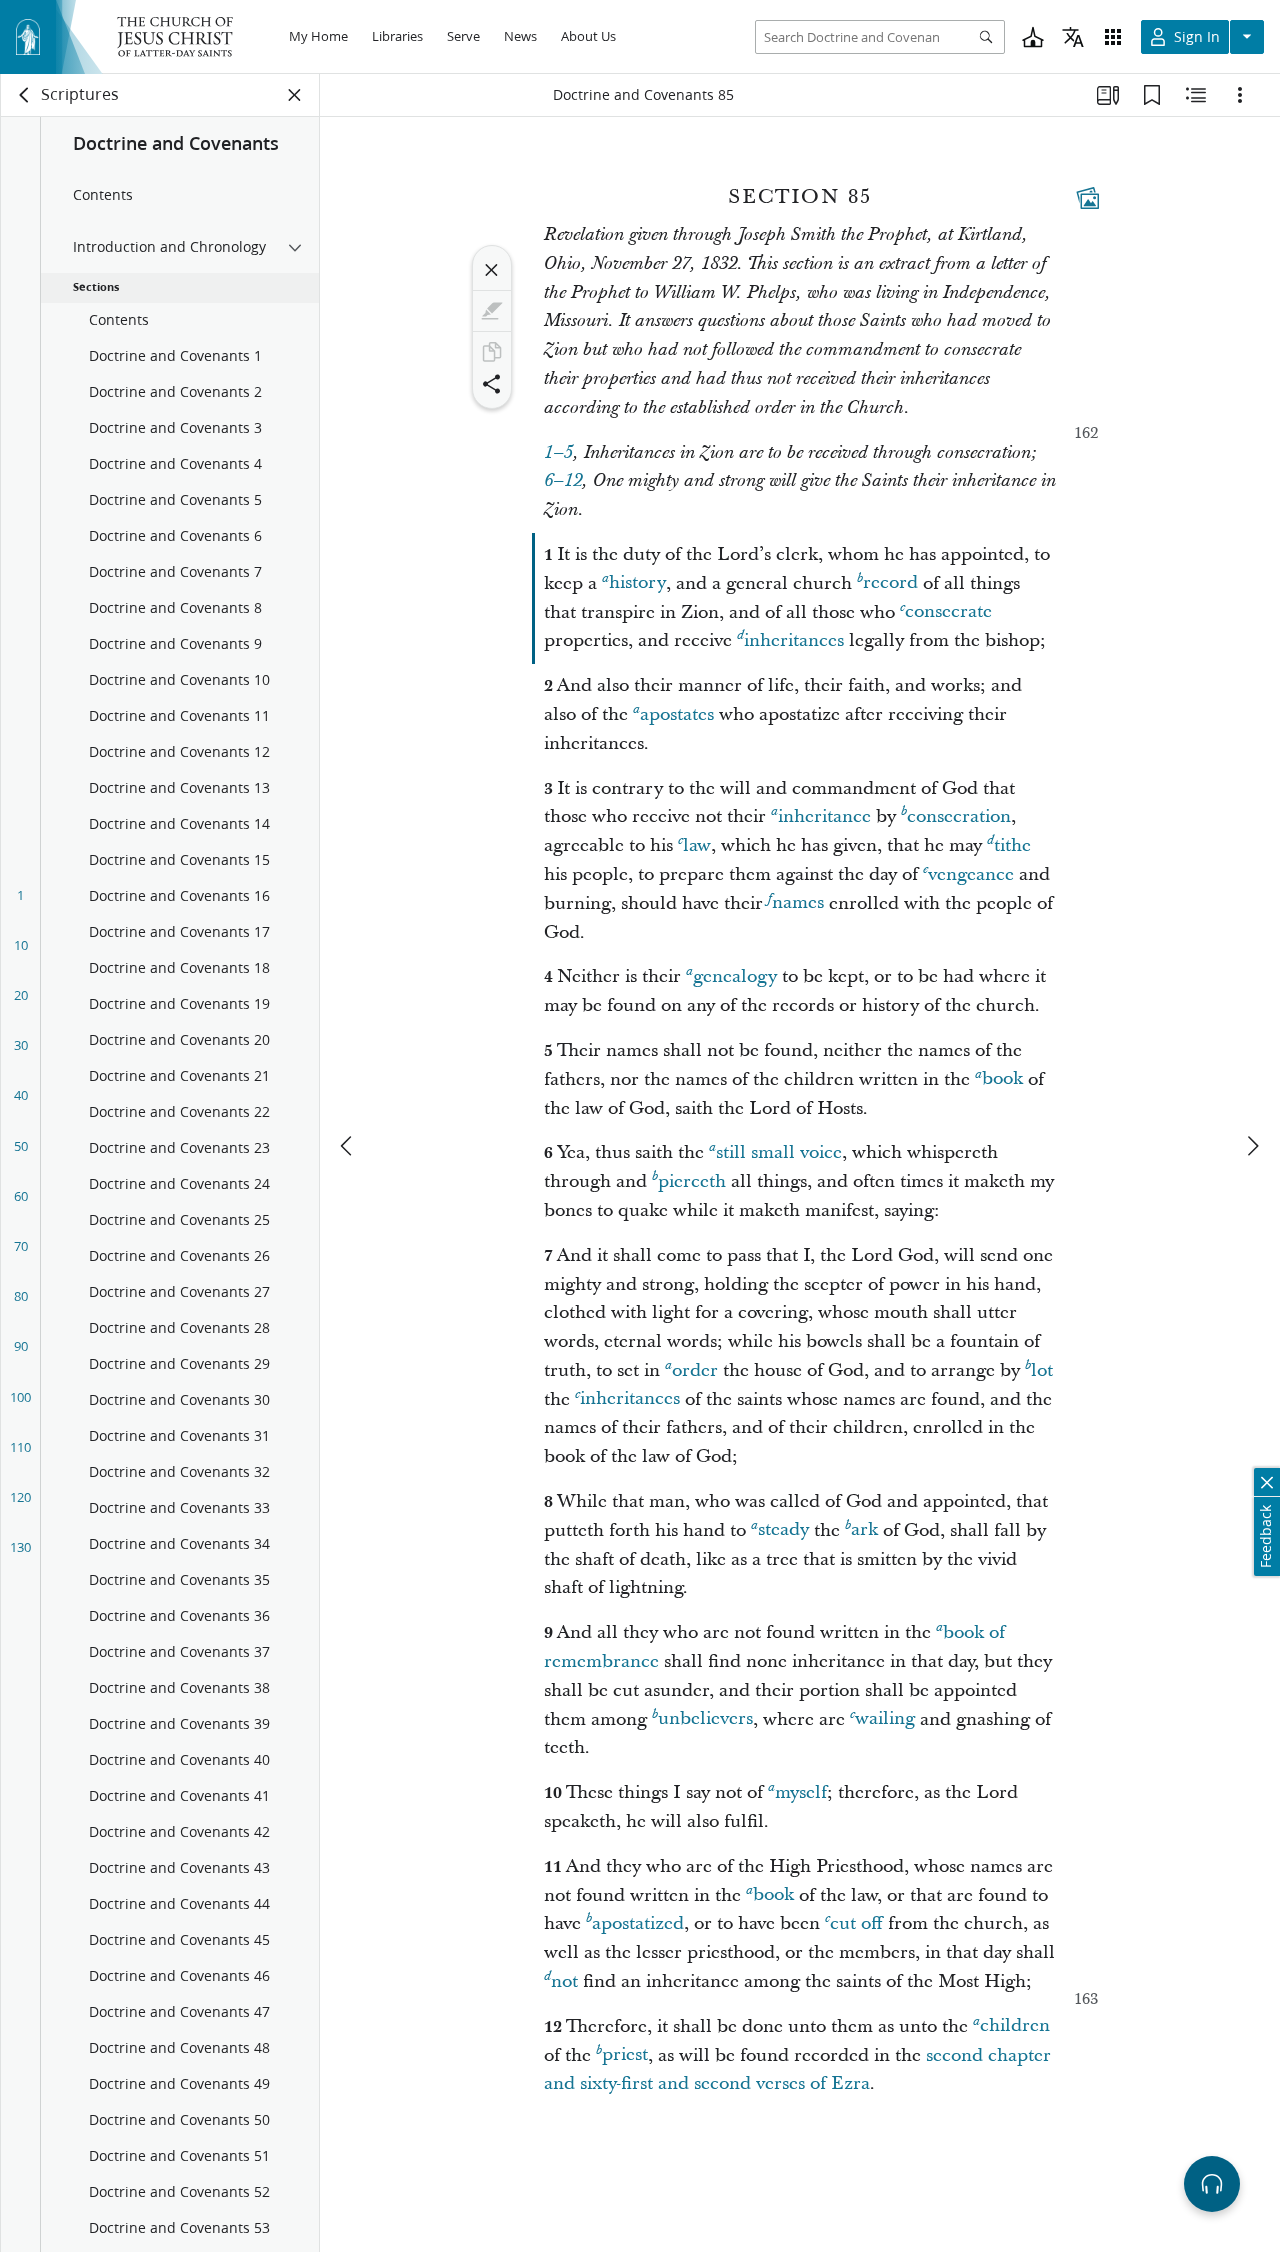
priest (625, 2055)
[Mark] (492, 311)
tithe (1012, 845)
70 (21, 1246)
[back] (25, 95)
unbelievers (705, 1719)
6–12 (563, 481)
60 (21, 1196)
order (695, 1370)
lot (1042, 1370)
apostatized (638, 1923)
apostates (677, 714)
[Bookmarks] (1152, 95)
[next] (1252, 1146)
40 (21, 1095)
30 (21, 1045)
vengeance (971, 874)
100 (20, 1397)
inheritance (824, 816)
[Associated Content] (1088, 198)
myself (801, 1792)
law (697, 845)
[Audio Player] (1212, 2184)
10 (21, 945)
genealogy (735, 976)
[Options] (1240, 95)
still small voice (779, 1152)
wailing (885, 1719)
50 (21, 1146)
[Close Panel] (295, 95)
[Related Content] (1196, 95)
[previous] (348, 1146)
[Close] (492, 270)
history (637, 583)
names (798, 903)
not (564, 1981)
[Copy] (492, 352)
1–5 (558, 453)
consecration (959, 816)
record (890, 583)
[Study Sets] (1108, 95)
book (1002, 1079)
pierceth (692, 1181)
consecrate (948, 612)
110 (20, 1447)
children (1015, 2026)
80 (21, 1296)
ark (864, 1530)
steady (783, 1530)
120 (20, 1497)
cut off (856, 1923)
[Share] (492, 384)
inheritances (794, 640)
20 (21, 995)
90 (21, 1346)
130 (20, 1547)
